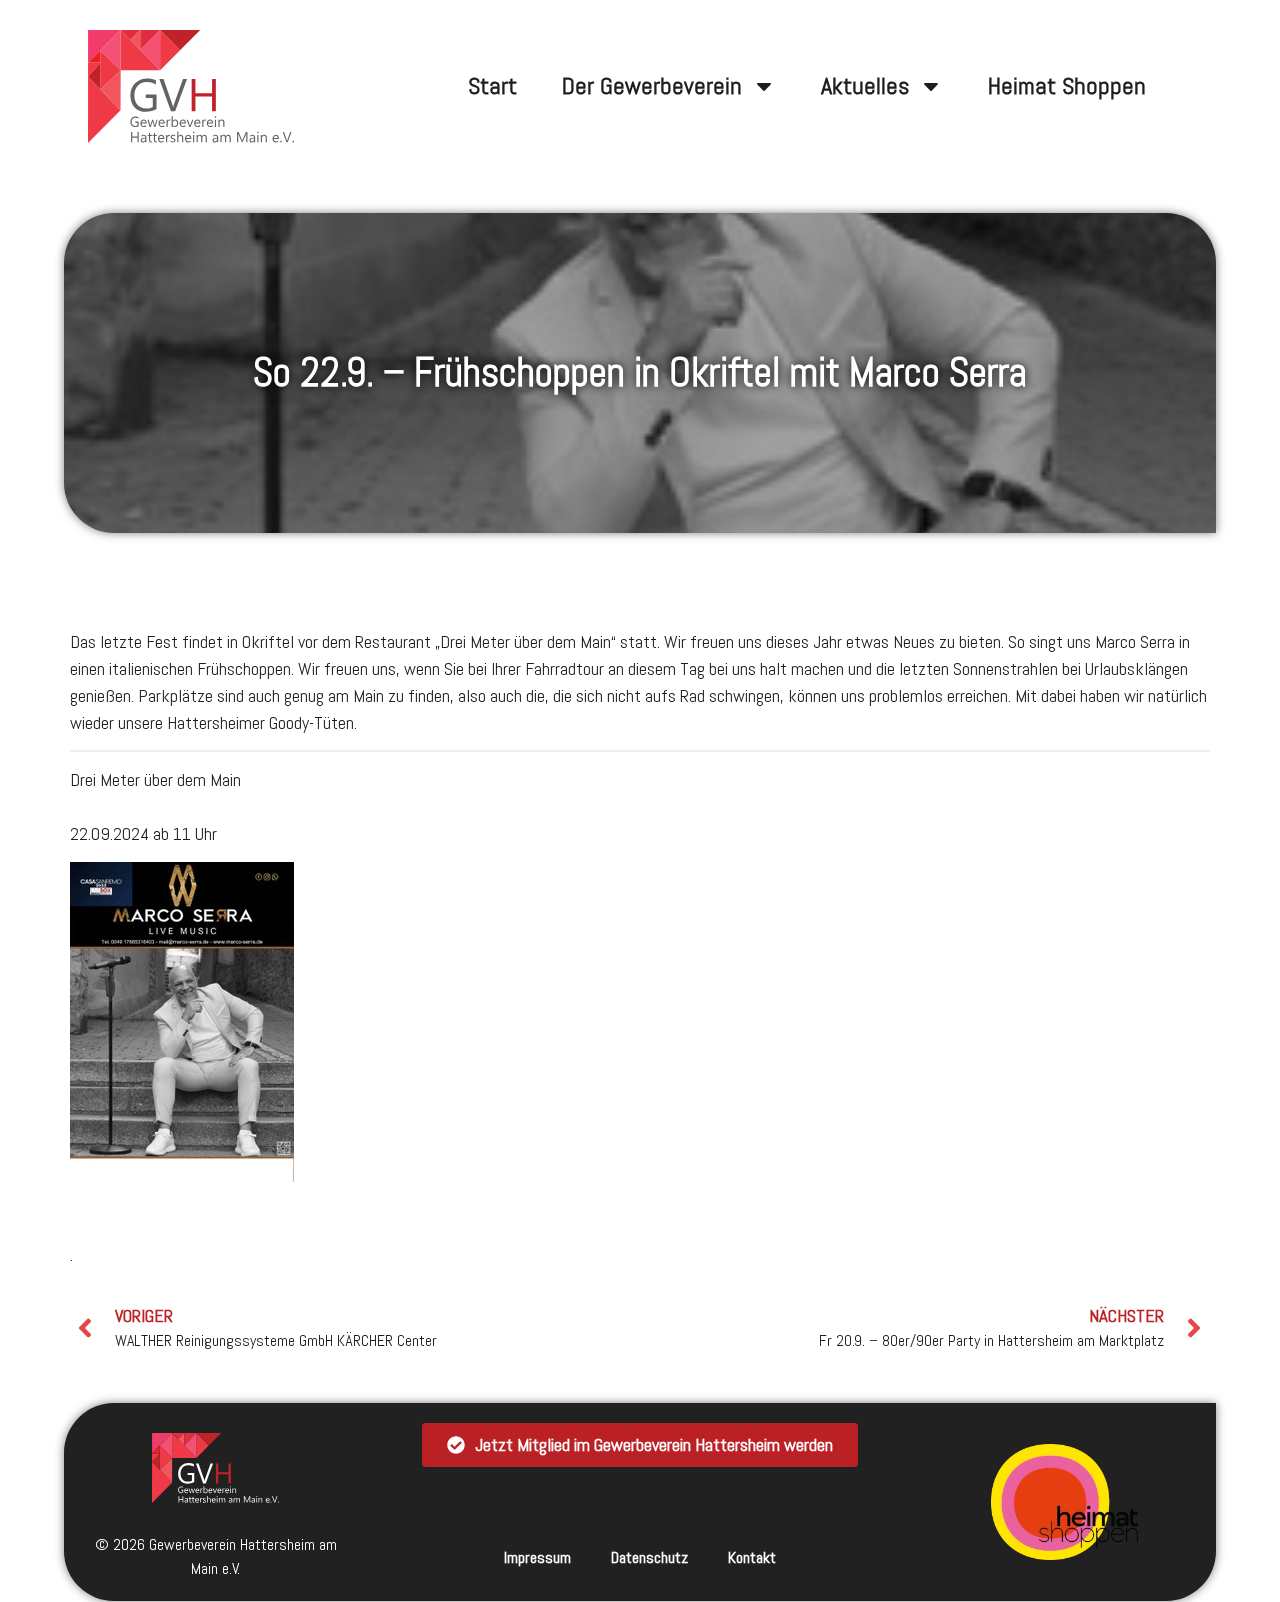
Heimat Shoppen (1067, 85)
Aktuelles (865, 85)
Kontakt (752, 1557)
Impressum (537, 1557)
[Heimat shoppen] (1065, 1502)
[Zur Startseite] (215, 1467)
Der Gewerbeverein (652, 85)
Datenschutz (649, 1557)
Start (492, 85)
